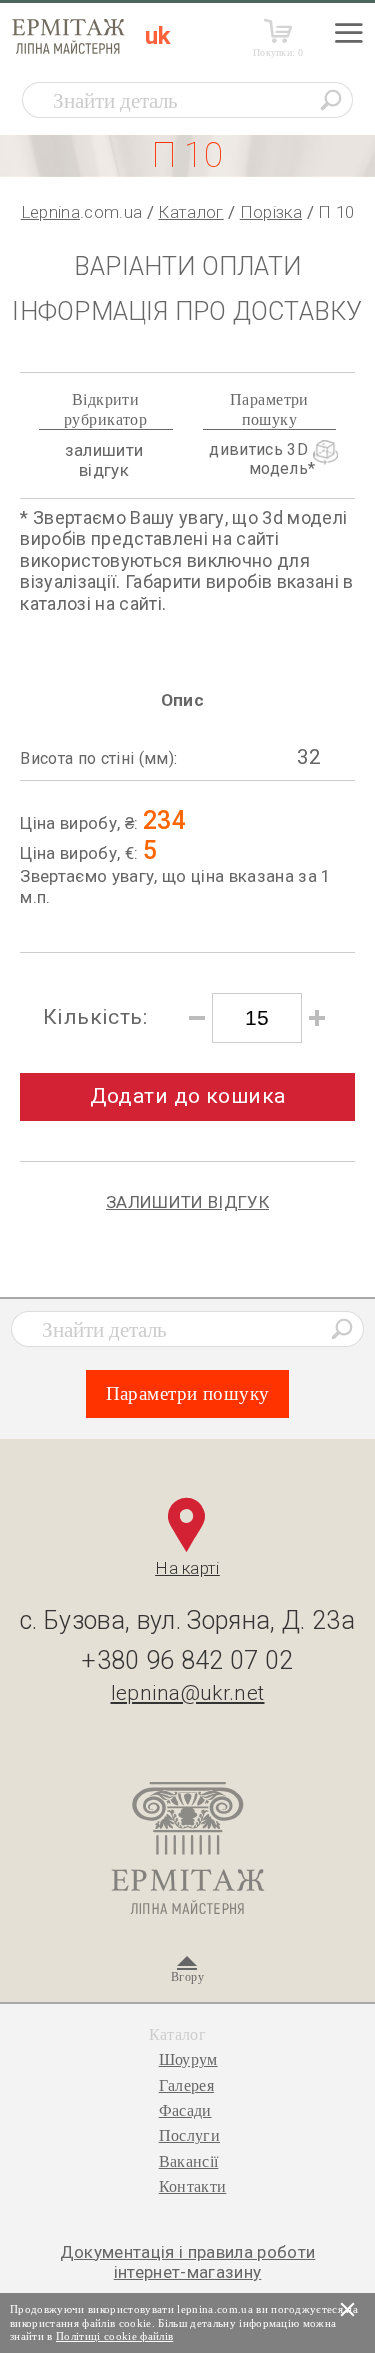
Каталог (190, 212)
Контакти (193, 2186)
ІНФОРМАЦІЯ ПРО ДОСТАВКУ (187, 311)
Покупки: (278, 52)
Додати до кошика (188, 1096)
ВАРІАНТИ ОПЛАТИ (187, 266)
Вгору (187, 1977)
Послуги (189, 2135)
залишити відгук (104, 460)
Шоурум (188, 2059)
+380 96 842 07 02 (187, 1660)
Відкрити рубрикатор (105, 409)
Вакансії (189, 2161)
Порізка (271, 212)
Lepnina (50, 212)
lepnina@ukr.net (188, 1693)
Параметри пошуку (269, 409)
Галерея (186, 2085)
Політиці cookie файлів (114, 2336)
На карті (187, 1568)
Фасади (185, 2110)
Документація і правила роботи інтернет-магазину (188, 2262)
